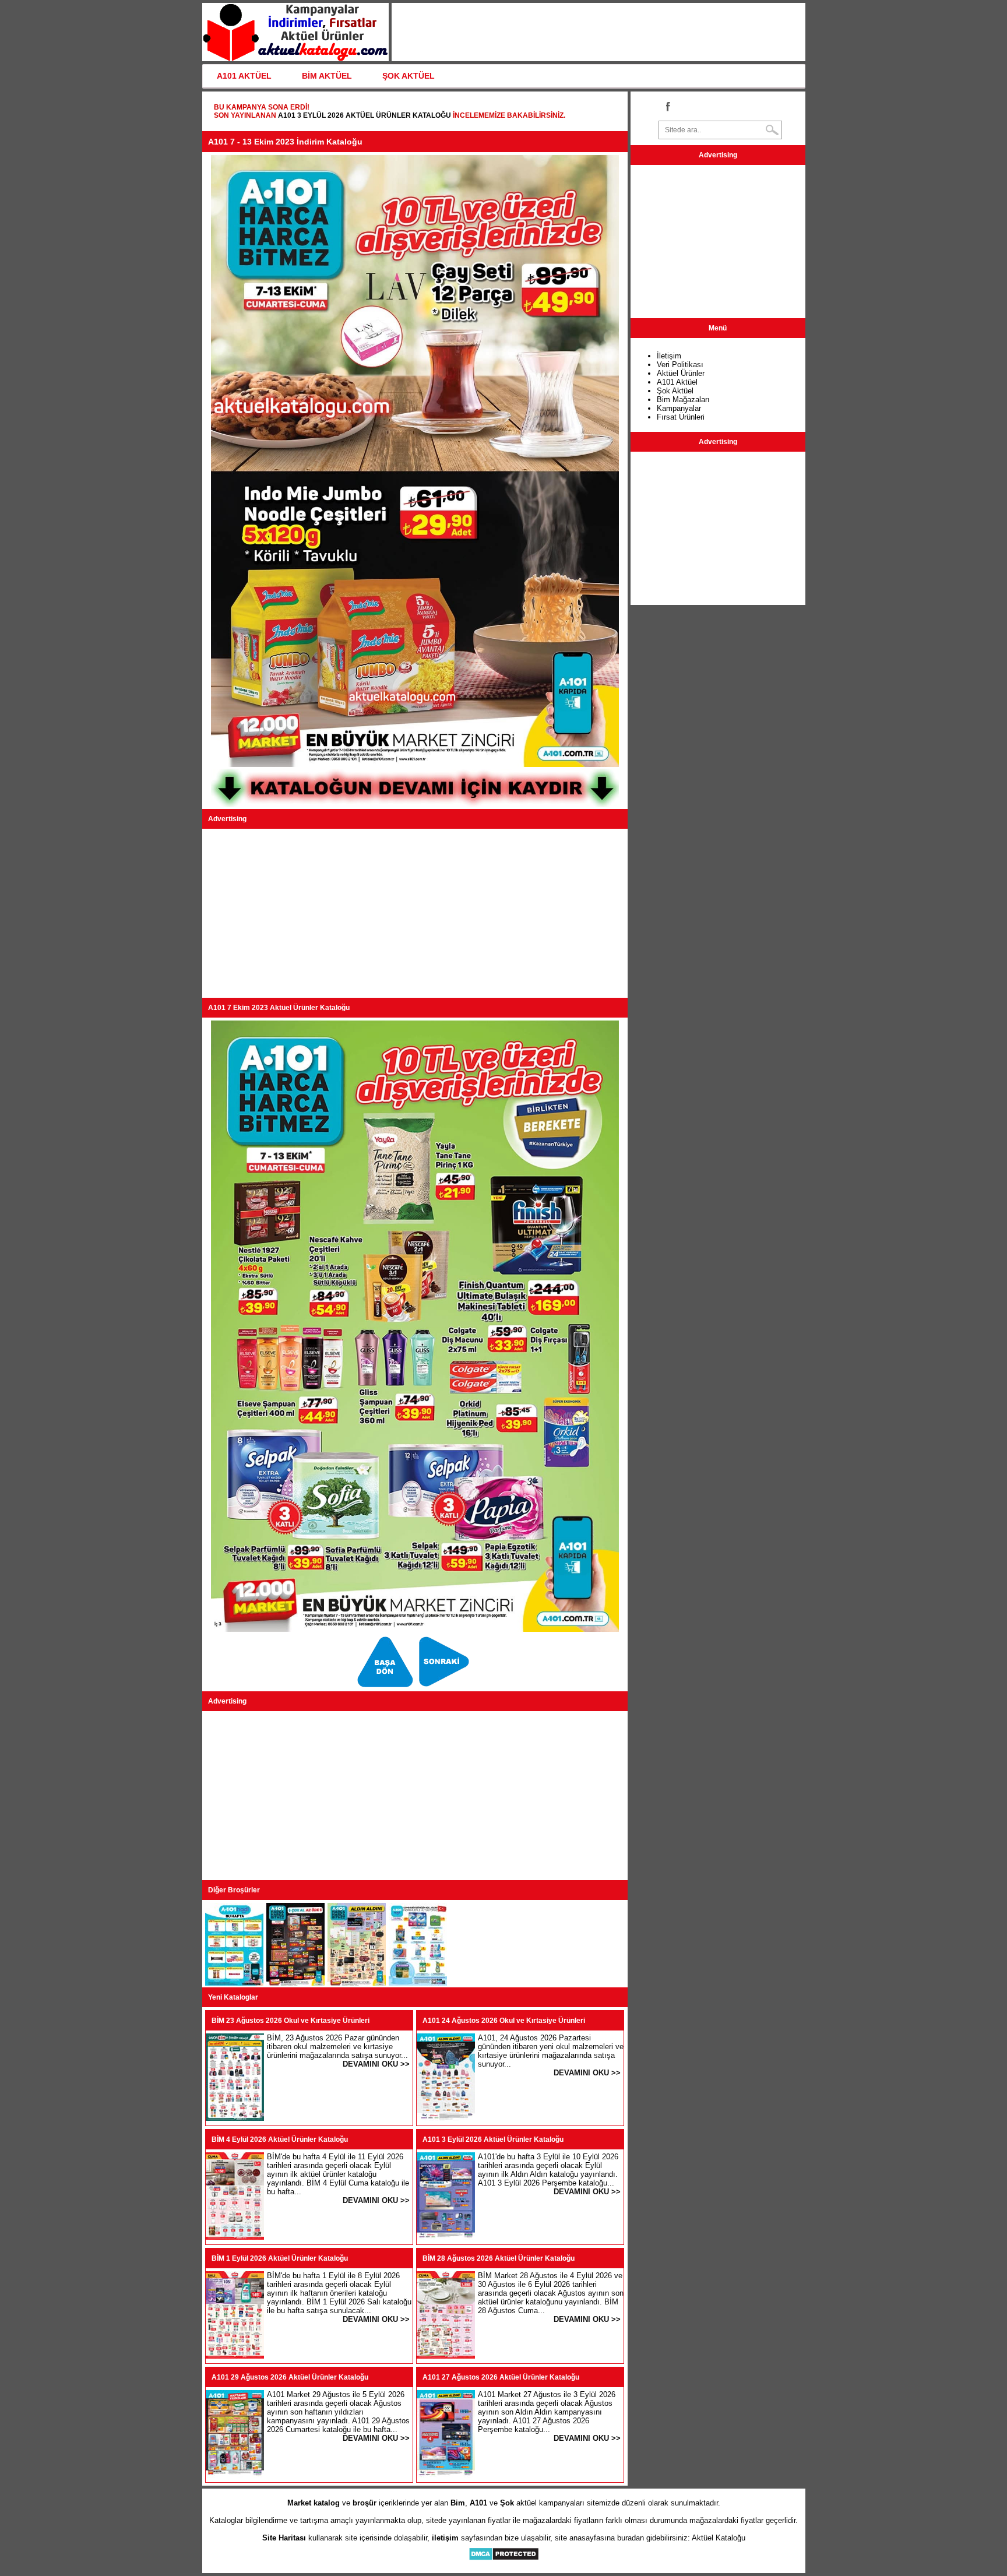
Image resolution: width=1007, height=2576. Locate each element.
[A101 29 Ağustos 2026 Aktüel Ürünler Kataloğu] (235, 2475)
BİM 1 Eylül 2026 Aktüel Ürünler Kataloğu (280, 2258)
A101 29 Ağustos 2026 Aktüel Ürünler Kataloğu (290, 2377)
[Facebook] (667, 106)
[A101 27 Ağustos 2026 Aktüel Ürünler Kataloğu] (446, 2475)
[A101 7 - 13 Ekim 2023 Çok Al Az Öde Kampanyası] (295, 1983)
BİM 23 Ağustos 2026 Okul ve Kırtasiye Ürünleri (291, 2021)
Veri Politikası (680, 365)
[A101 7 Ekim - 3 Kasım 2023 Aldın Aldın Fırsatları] (357, 1983)
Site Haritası (284, 2538)
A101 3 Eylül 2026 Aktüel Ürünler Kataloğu (365, 115)
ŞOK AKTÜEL (409, 76)
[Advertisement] (415, 913)
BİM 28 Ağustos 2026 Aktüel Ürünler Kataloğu (499, 2258)
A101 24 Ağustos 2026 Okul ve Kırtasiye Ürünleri (504, 2021)
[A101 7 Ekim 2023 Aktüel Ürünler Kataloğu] (387, 1687)
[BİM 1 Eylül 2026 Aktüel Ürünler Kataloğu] (235, 2356)
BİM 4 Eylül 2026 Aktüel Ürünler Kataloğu (280, 2139)
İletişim (669, 356)
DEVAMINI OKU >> (376, 2064)
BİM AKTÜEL (327, 76)
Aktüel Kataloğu (719, 2538)
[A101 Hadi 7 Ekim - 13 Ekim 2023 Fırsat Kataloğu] (444, 1687)
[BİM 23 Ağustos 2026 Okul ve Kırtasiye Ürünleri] (235, 2118)
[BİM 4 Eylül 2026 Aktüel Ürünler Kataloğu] (235, 2237)
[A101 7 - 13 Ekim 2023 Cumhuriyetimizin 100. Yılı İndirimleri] (418, 1983)
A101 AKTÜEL (244, 76)
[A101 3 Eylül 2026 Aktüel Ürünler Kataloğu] (446, 2237)
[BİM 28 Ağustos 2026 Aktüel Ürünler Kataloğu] (446, 2356)
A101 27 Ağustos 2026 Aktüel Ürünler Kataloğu (501, 2377)
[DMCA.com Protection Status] (504, 2558)
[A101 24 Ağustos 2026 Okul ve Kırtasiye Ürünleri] (446, 2118)
